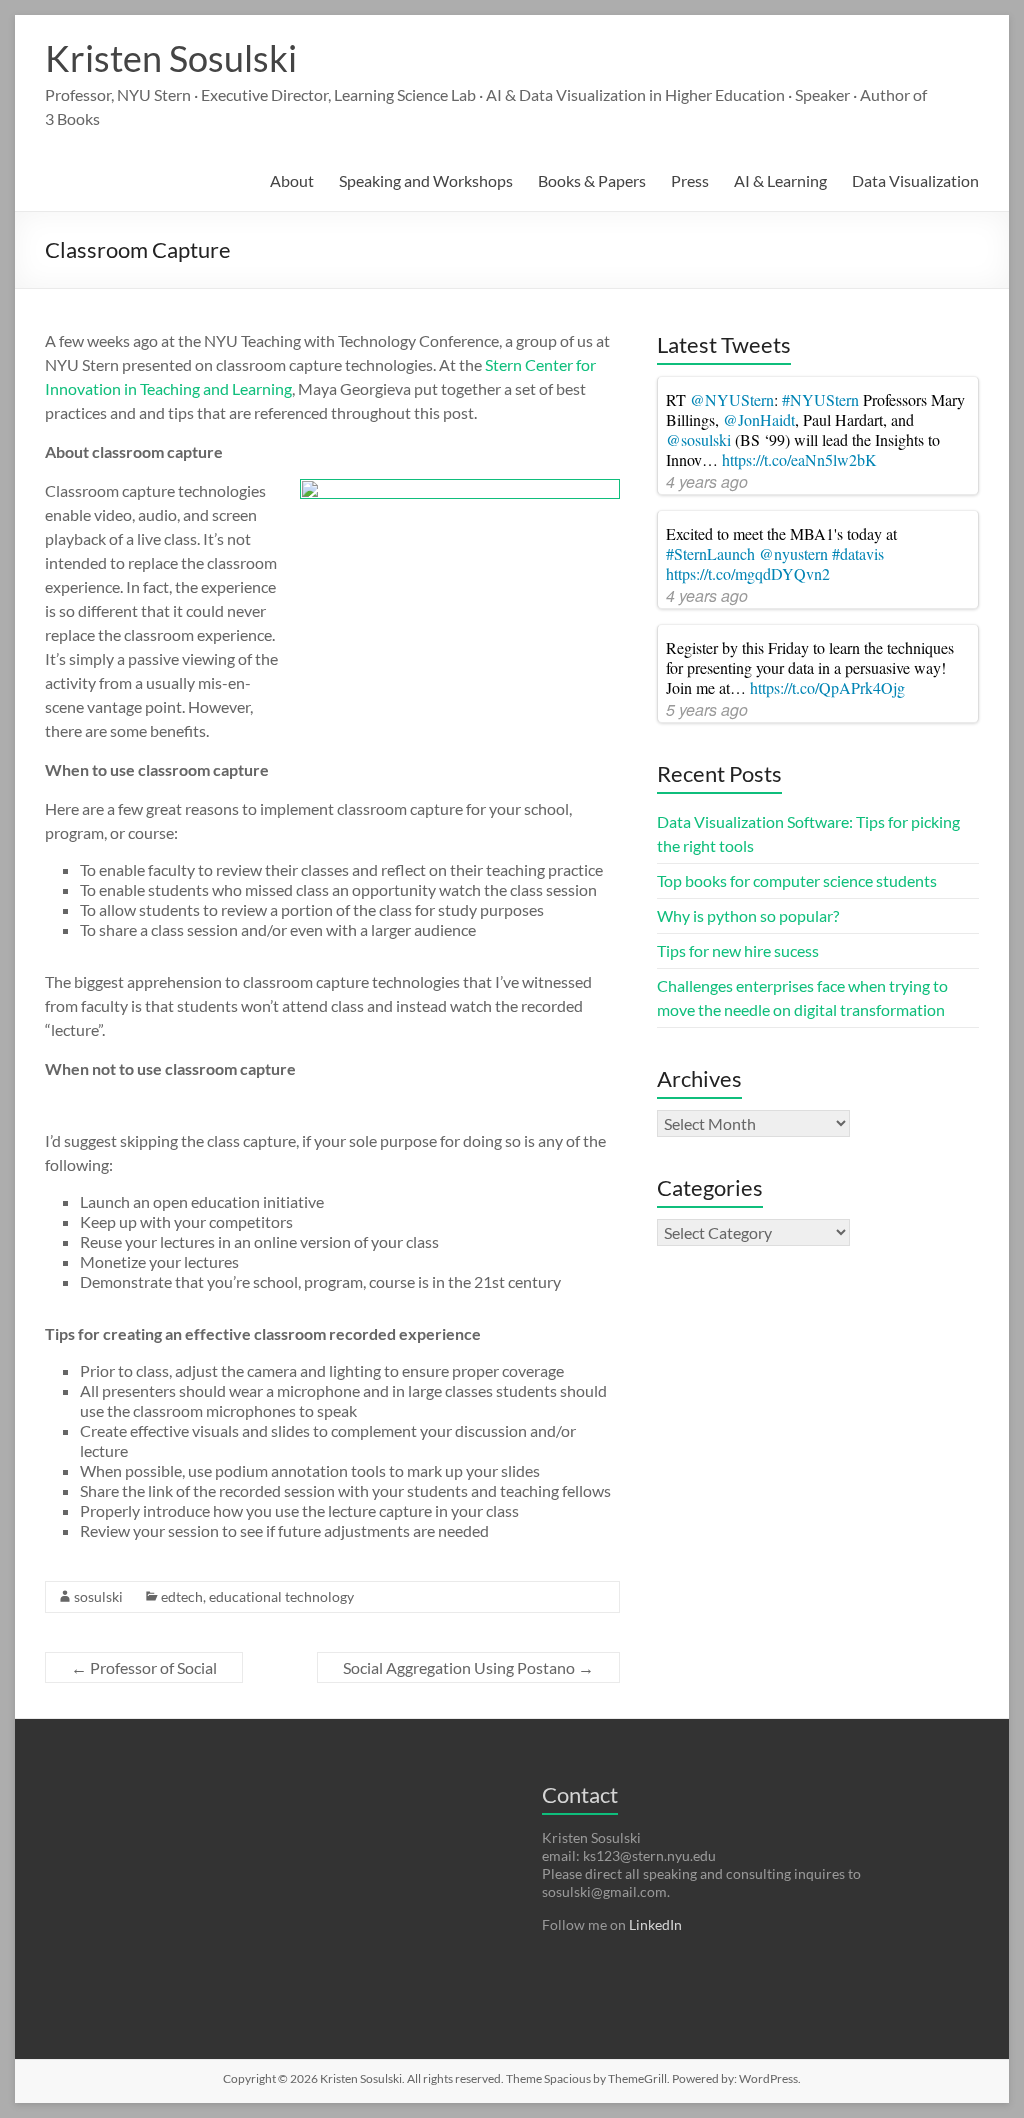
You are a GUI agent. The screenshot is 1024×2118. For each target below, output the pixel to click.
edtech (182, 1596)
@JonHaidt (759, 419)
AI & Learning (780, 180)
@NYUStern (732, 399)
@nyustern (793, 553)
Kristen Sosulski (171, 58)
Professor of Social (144, 1667)
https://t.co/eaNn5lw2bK (799, 459)
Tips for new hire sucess (738, 950)
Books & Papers (592, 180)
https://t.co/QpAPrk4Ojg (827, 687)
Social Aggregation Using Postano (468, 1667)
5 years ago (707, 709)
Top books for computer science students (797, 880)
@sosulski (698, 439)
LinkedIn (655, 1924)
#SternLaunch (710, 553)
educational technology (281, 1596)
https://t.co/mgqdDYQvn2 (748, 573)
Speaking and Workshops (426, 180)
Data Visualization (915, 180)
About (292, 180)
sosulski (98, 1596)
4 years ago (707, 481)
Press (690, 180)
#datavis (858, 553)
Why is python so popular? (748, 915)
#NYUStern (820, 399)
